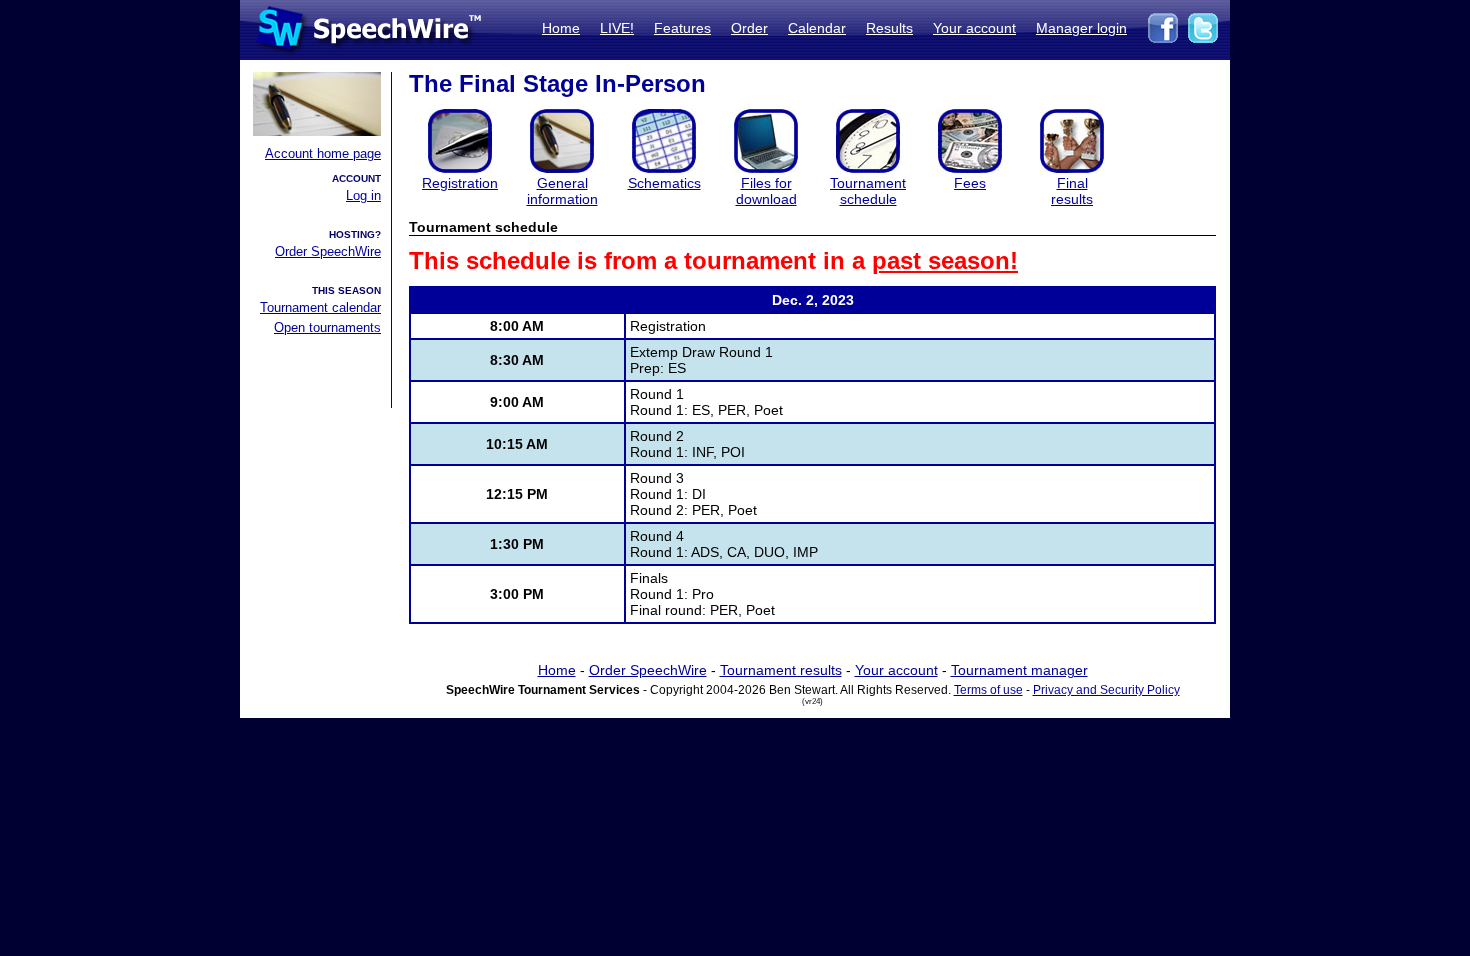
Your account (974, 28)
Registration (460, 183)
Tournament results (781, 670)
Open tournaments (327, 327)
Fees (970, 183)
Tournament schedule (868, 191)
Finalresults (1072, 191)
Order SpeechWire (328, 251)
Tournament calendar (320, 307)
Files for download (766, 191)
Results (889, 28)
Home (561, 28)
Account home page (323, 153)
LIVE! (617, 28)
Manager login (1081, 28)
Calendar (817, 28)
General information (562, 191)
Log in (363, 195)
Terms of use (988, 690)
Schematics (664, 183)
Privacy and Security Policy (1106, 690)
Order (749, 28)
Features (682, 28)
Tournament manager (1019, 670)
